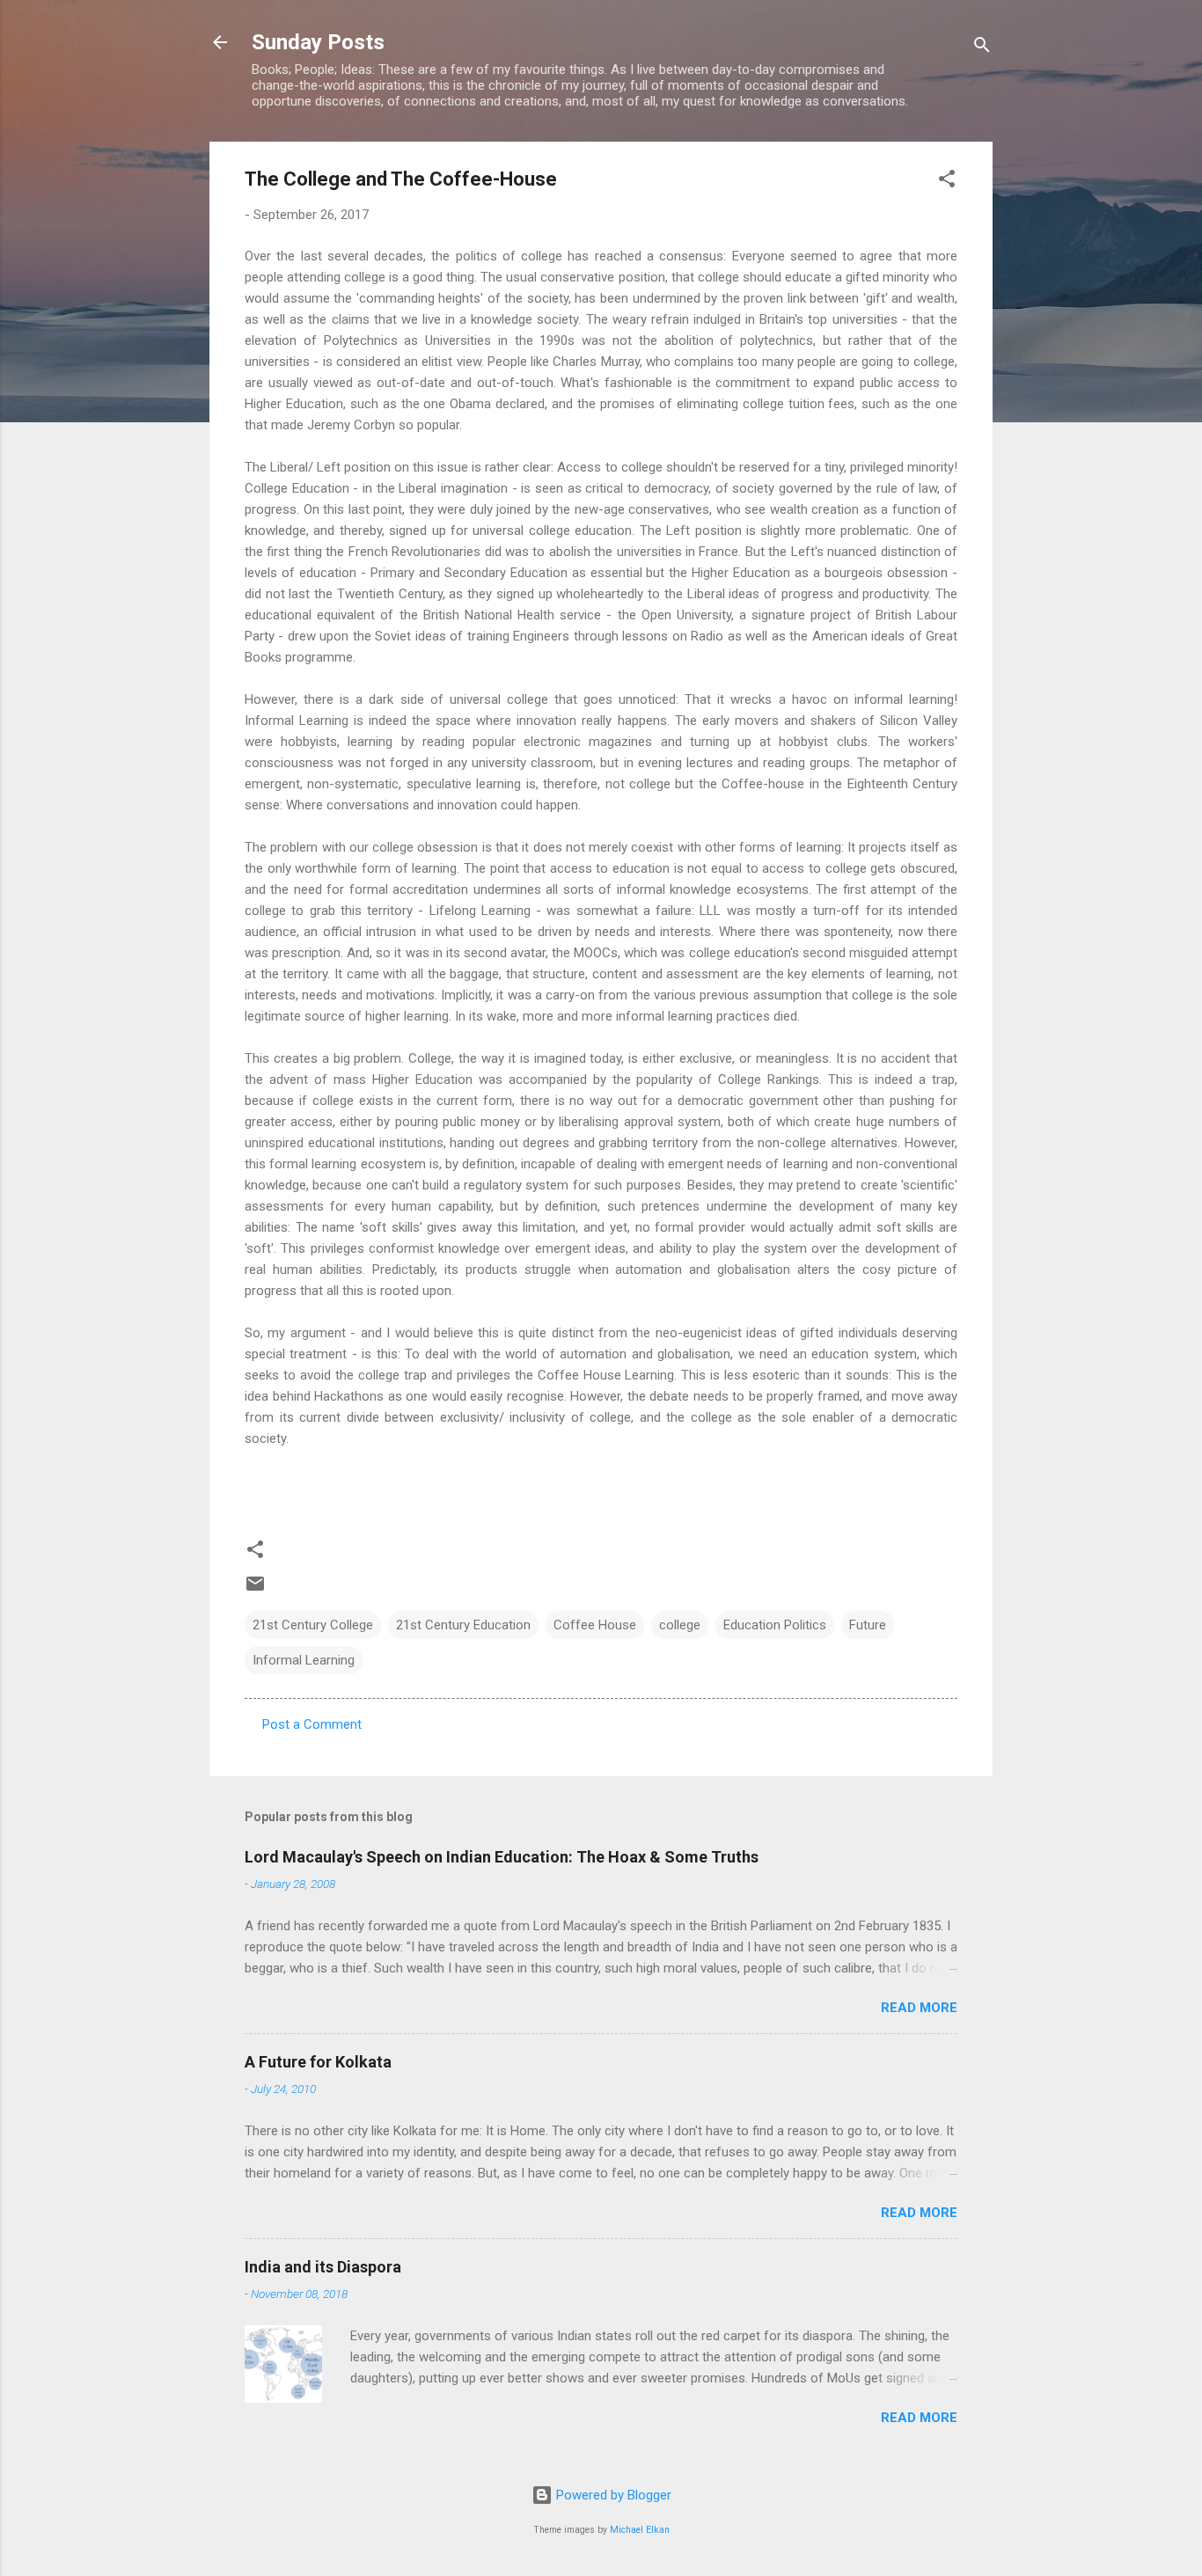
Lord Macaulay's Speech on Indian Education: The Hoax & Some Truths (502, 1857)
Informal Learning (304, 1660)
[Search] (982, 48)
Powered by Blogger (612, 2495)
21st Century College (313, 1625)
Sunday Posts (318, 42)
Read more (919, 2008)
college (680, 1625)
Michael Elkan (640, 2530)
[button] (947, 182)
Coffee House (595, 1625)
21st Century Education (463, 1625)
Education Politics (775, 1625)
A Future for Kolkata (318, 2062)
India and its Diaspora (323, 2267)
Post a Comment (312, 1724)
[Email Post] (255, 1590)
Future (868, 1625)
